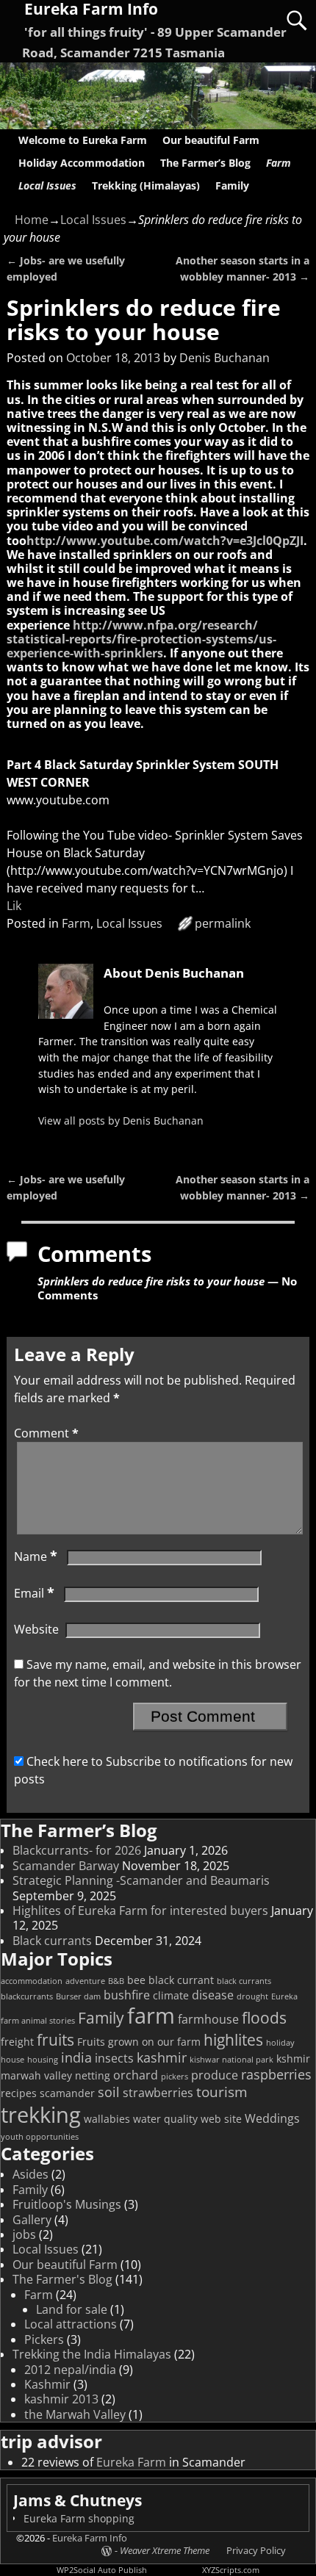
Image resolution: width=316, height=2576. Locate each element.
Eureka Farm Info (90, 2538)
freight (17, 2042)
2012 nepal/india (70, 2370)
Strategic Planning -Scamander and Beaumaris (141, 1880)
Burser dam (78, 1996)
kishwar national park (231, 2060)
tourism (222, 2092)
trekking (41, 2114)
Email (34, 1593)
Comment (46, 1433)
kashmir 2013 (61, 2399)
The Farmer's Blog (62, 2279)
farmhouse (208, 2019)
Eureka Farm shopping (79, 2518)
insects (114, 2058)
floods (264, 2018)
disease (213, 1995)
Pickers (44, 2339)
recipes (19, 2093)
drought (252, 1996)
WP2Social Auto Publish (102, 2570)
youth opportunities (40, 2137)
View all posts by (121, 1121)
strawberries (158, 2093)
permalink (223, 923)
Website (36, 1629)
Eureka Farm (131, 2462)
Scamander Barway (66, 1866)
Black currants (52, 1941)
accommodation (32, 1981)
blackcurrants (27, 1996)
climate (171, 1995)
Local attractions (71, 2324)
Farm (279, 163)
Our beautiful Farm (211, 140)
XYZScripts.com (231, 2570)
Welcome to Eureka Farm (83, 140)
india (76, 2057)
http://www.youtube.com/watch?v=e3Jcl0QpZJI (165, 541)
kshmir (293, 2059)
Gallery (32, 2220)
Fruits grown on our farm (139, 2042)
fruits (55, 2040)
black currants (244, 1981)
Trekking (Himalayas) (146, 185)
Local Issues (47, 185)
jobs (24, 2234)
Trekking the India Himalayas (92, 2354)
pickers (175, 2077)
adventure (85, 1981)
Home (32, 220)
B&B (116, 1981)
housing (43, 2060)
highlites (233, 2040)
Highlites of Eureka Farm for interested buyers (140, 1911)
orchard (136, 2075)
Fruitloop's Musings (67, 2204)
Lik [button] (14, 906)
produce (215, 2075)
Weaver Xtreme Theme (165, 2550)
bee (136, 1980)
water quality (165, 2119)
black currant (181, 1980)
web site (221, 2119)
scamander (67, 2093)
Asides (30, 2174)
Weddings (272, 2118)
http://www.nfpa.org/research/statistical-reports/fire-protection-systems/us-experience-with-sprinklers (141, 639)
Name (36, 1556)
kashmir (162, 2057)
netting (93, 2075)
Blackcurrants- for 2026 (77, 1850)
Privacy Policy (256, 2550)
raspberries (276, 2074)
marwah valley (36, 2075)
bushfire (127, 1995)
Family (232, 185)
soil (109, 2092)
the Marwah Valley (75, 2414)
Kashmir (47, 2384)
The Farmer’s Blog (205, 163)
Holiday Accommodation (82, 163)
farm (151, 2016)
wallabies (107, 2119)
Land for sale (72, 2309)
